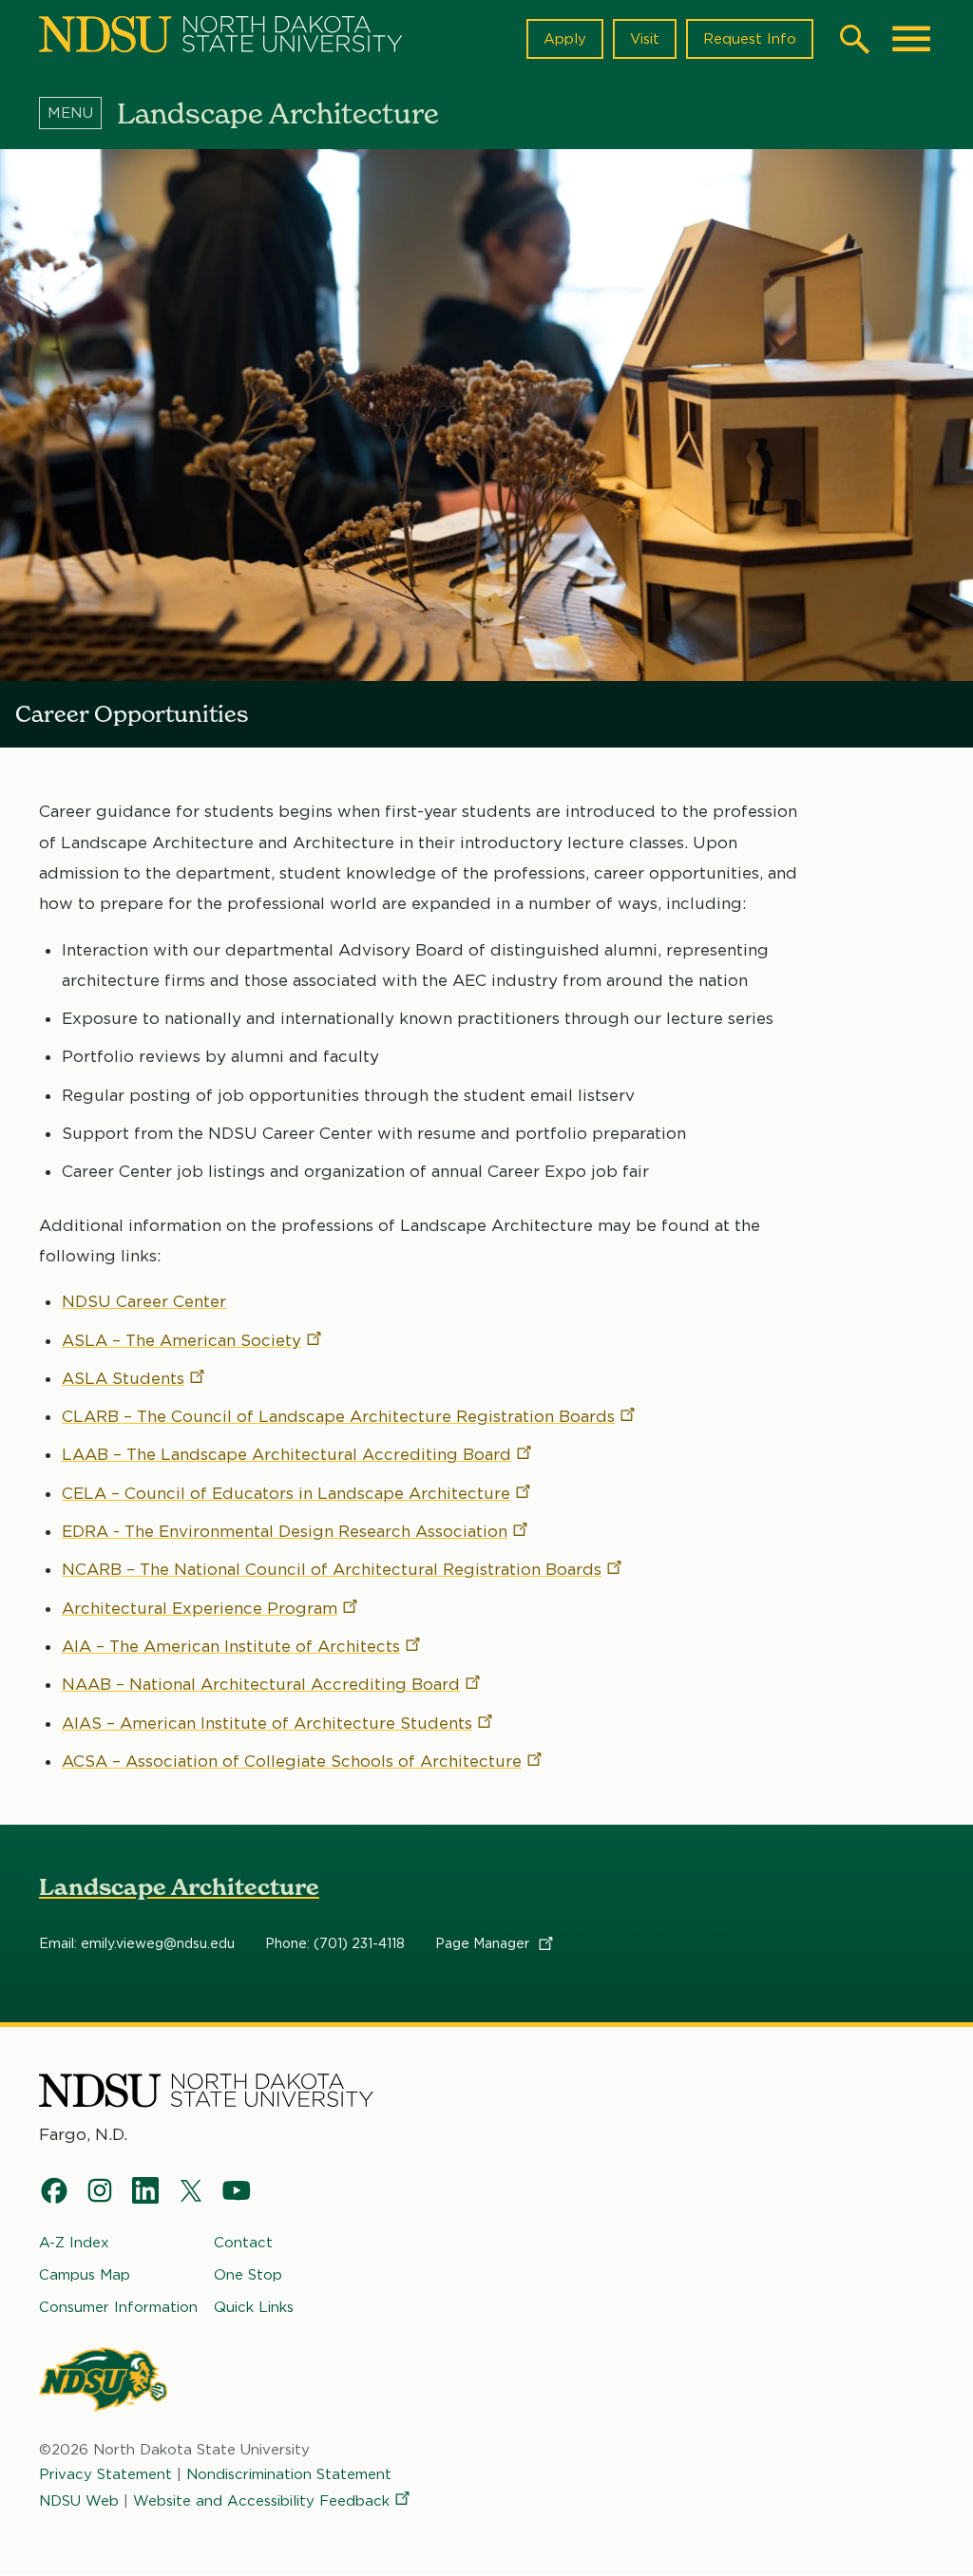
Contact (243, 2243)
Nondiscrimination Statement (289, 2474)
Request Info (750, 39)
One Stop (248, 2275)
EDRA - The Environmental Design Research (285, 1531)
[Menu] (78, 113)
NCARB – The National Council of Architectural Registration (332, 1569)
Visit (645, 39)
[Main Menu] (911, 39)
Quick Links (254, 2307)
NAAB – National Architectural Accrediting (261, 1684)
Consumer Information (118, 2307)
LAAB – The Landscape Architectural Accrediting (286, 1454)
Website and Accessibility (261, 2501)
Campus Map (85, 2275)
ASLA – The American (181, 1340)
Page (484, 1943)
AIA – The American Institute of (231, 1646)
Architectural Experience (200, 1608)
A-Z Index (74, 2243)
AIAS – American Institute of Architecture (267, 1723)
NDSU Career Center (144, 1301)
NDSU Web (79, 2501)
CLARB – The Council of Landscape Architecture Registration (338, 1416)
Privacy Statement (105, 2474)
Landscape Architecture (179, 1887)
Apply (565, 39)
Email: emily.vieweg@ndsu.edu (137, 1943)
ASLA (123, 1378)
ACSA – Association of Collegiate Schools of (292, 1761)
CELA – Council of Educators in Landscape (286, 1493)
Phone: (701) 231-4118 (335, 1943)
